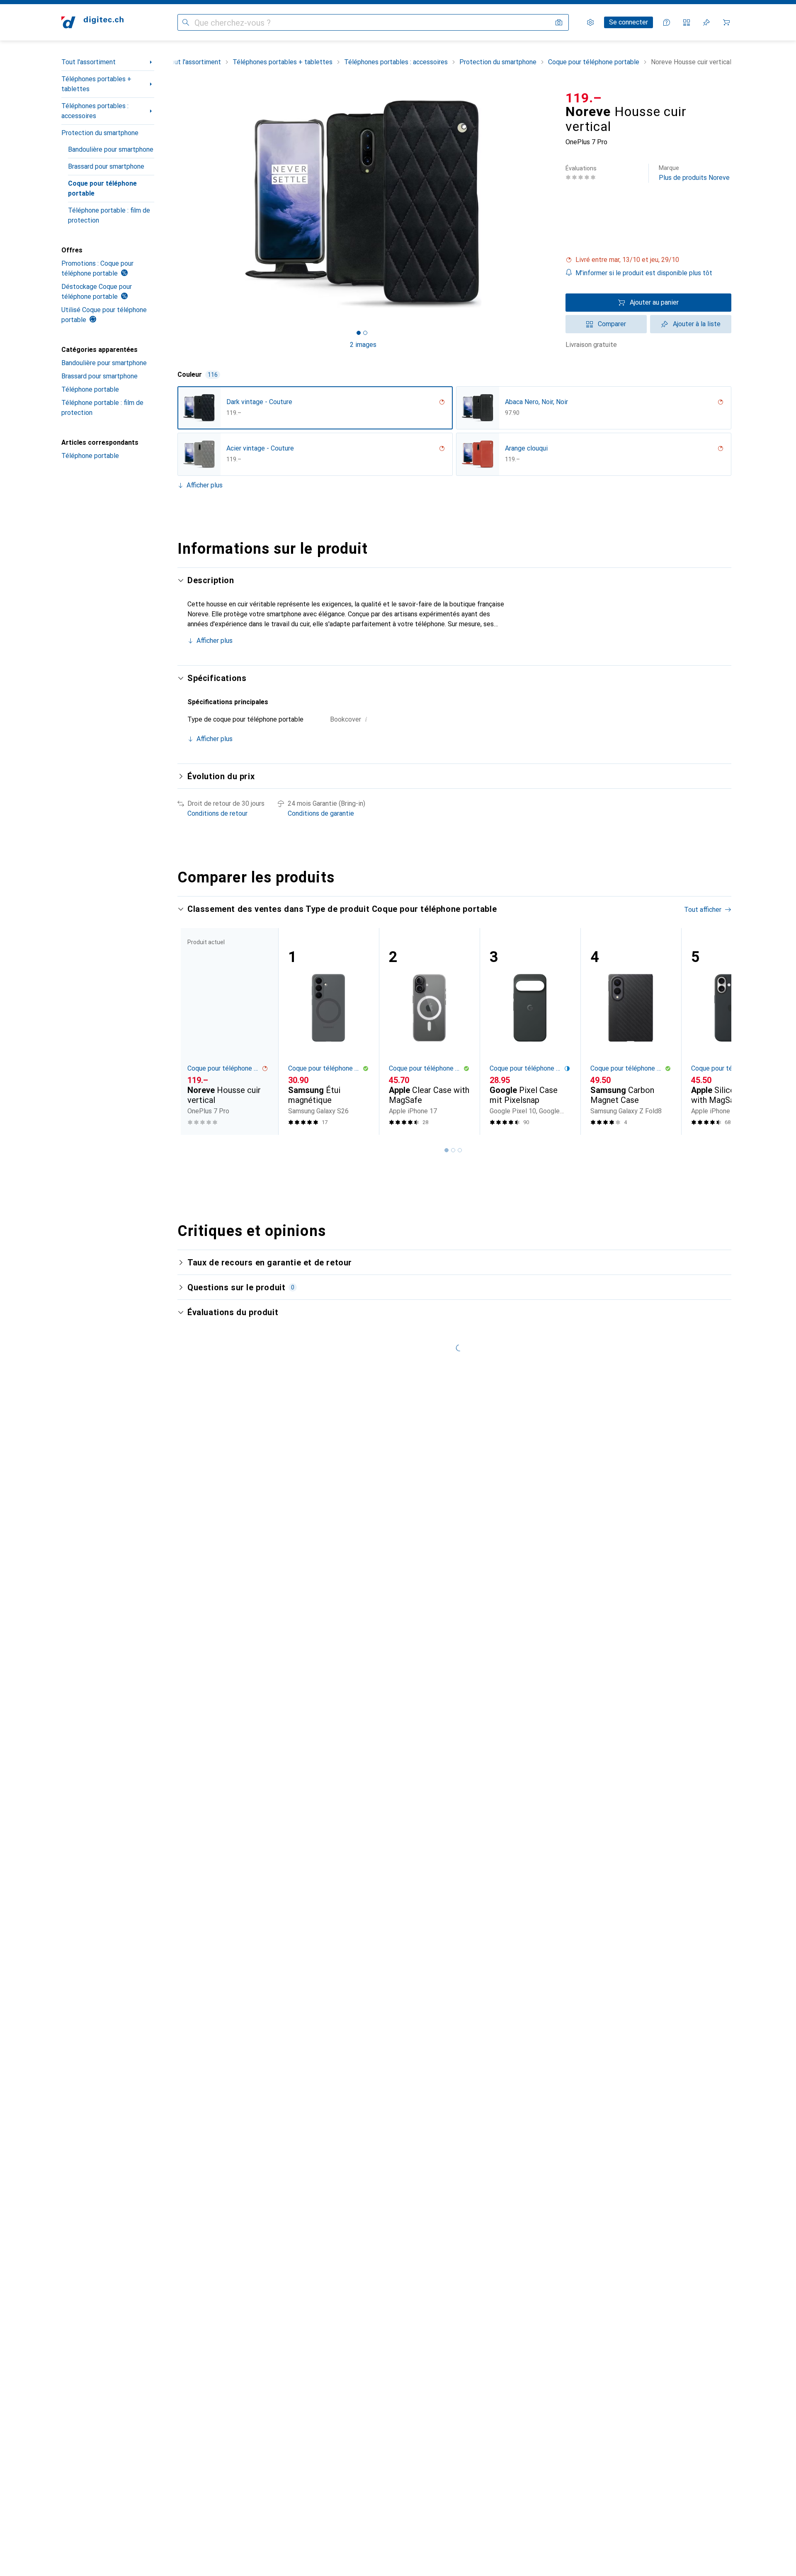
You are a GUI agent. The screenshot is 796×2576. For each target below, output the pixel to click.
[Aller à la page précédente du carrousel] (192, 1031)
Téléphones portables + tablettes (96, 84)
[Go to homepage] (92, 22)
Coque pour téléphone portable (102, 188)
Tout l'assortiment (89, 62)
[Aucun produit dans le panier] (726, 22)
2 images (363, 345)
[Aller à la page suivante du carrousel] (716, 1031)
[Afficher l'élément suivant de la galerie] (551, 204)
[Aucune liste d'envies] (706, 22)
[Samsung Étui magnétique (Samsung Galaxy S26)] (329, 1031)
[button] (648, 260)
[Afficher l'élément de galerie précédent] (176, 204)
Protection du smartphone (100, 133)
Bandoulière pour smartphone (111, 149)
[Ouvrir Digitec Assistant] (667, 22)
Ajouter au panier (654, 302)
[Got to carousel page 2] (365, 333)
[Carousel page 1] (359, 333)
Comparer (612, 324)
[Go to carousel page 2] (453, 1150)
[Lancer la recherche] (186, 22)
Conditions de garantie (321, 813)
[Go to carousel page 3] (460, 1150)
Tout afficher (703, 910)
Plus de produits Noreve (694, 173)
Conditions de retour (217, 813)
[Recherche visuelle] (559, 22)
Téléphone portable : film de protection (109, 215)
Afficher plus (205, 485)
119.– (584, 98)
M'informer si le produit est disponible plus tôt (644, 273)
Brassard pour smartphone (106, 166)
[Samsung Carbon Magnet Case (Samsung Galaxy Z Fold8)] (631, 1031)
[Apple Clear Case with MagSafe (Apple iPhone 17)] (429, 1031)
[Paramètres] (590, 22)
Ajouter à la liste (697, 324)
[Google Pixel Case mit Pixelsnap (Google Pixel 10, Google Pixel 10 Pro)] (530, 1031)
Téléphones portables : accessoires (95, 111)
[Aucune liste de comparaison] (687, 22)
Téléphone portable (90, 389)
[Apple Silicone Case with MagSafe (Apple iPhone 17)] (732, 1031)
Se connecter (629, 22)
